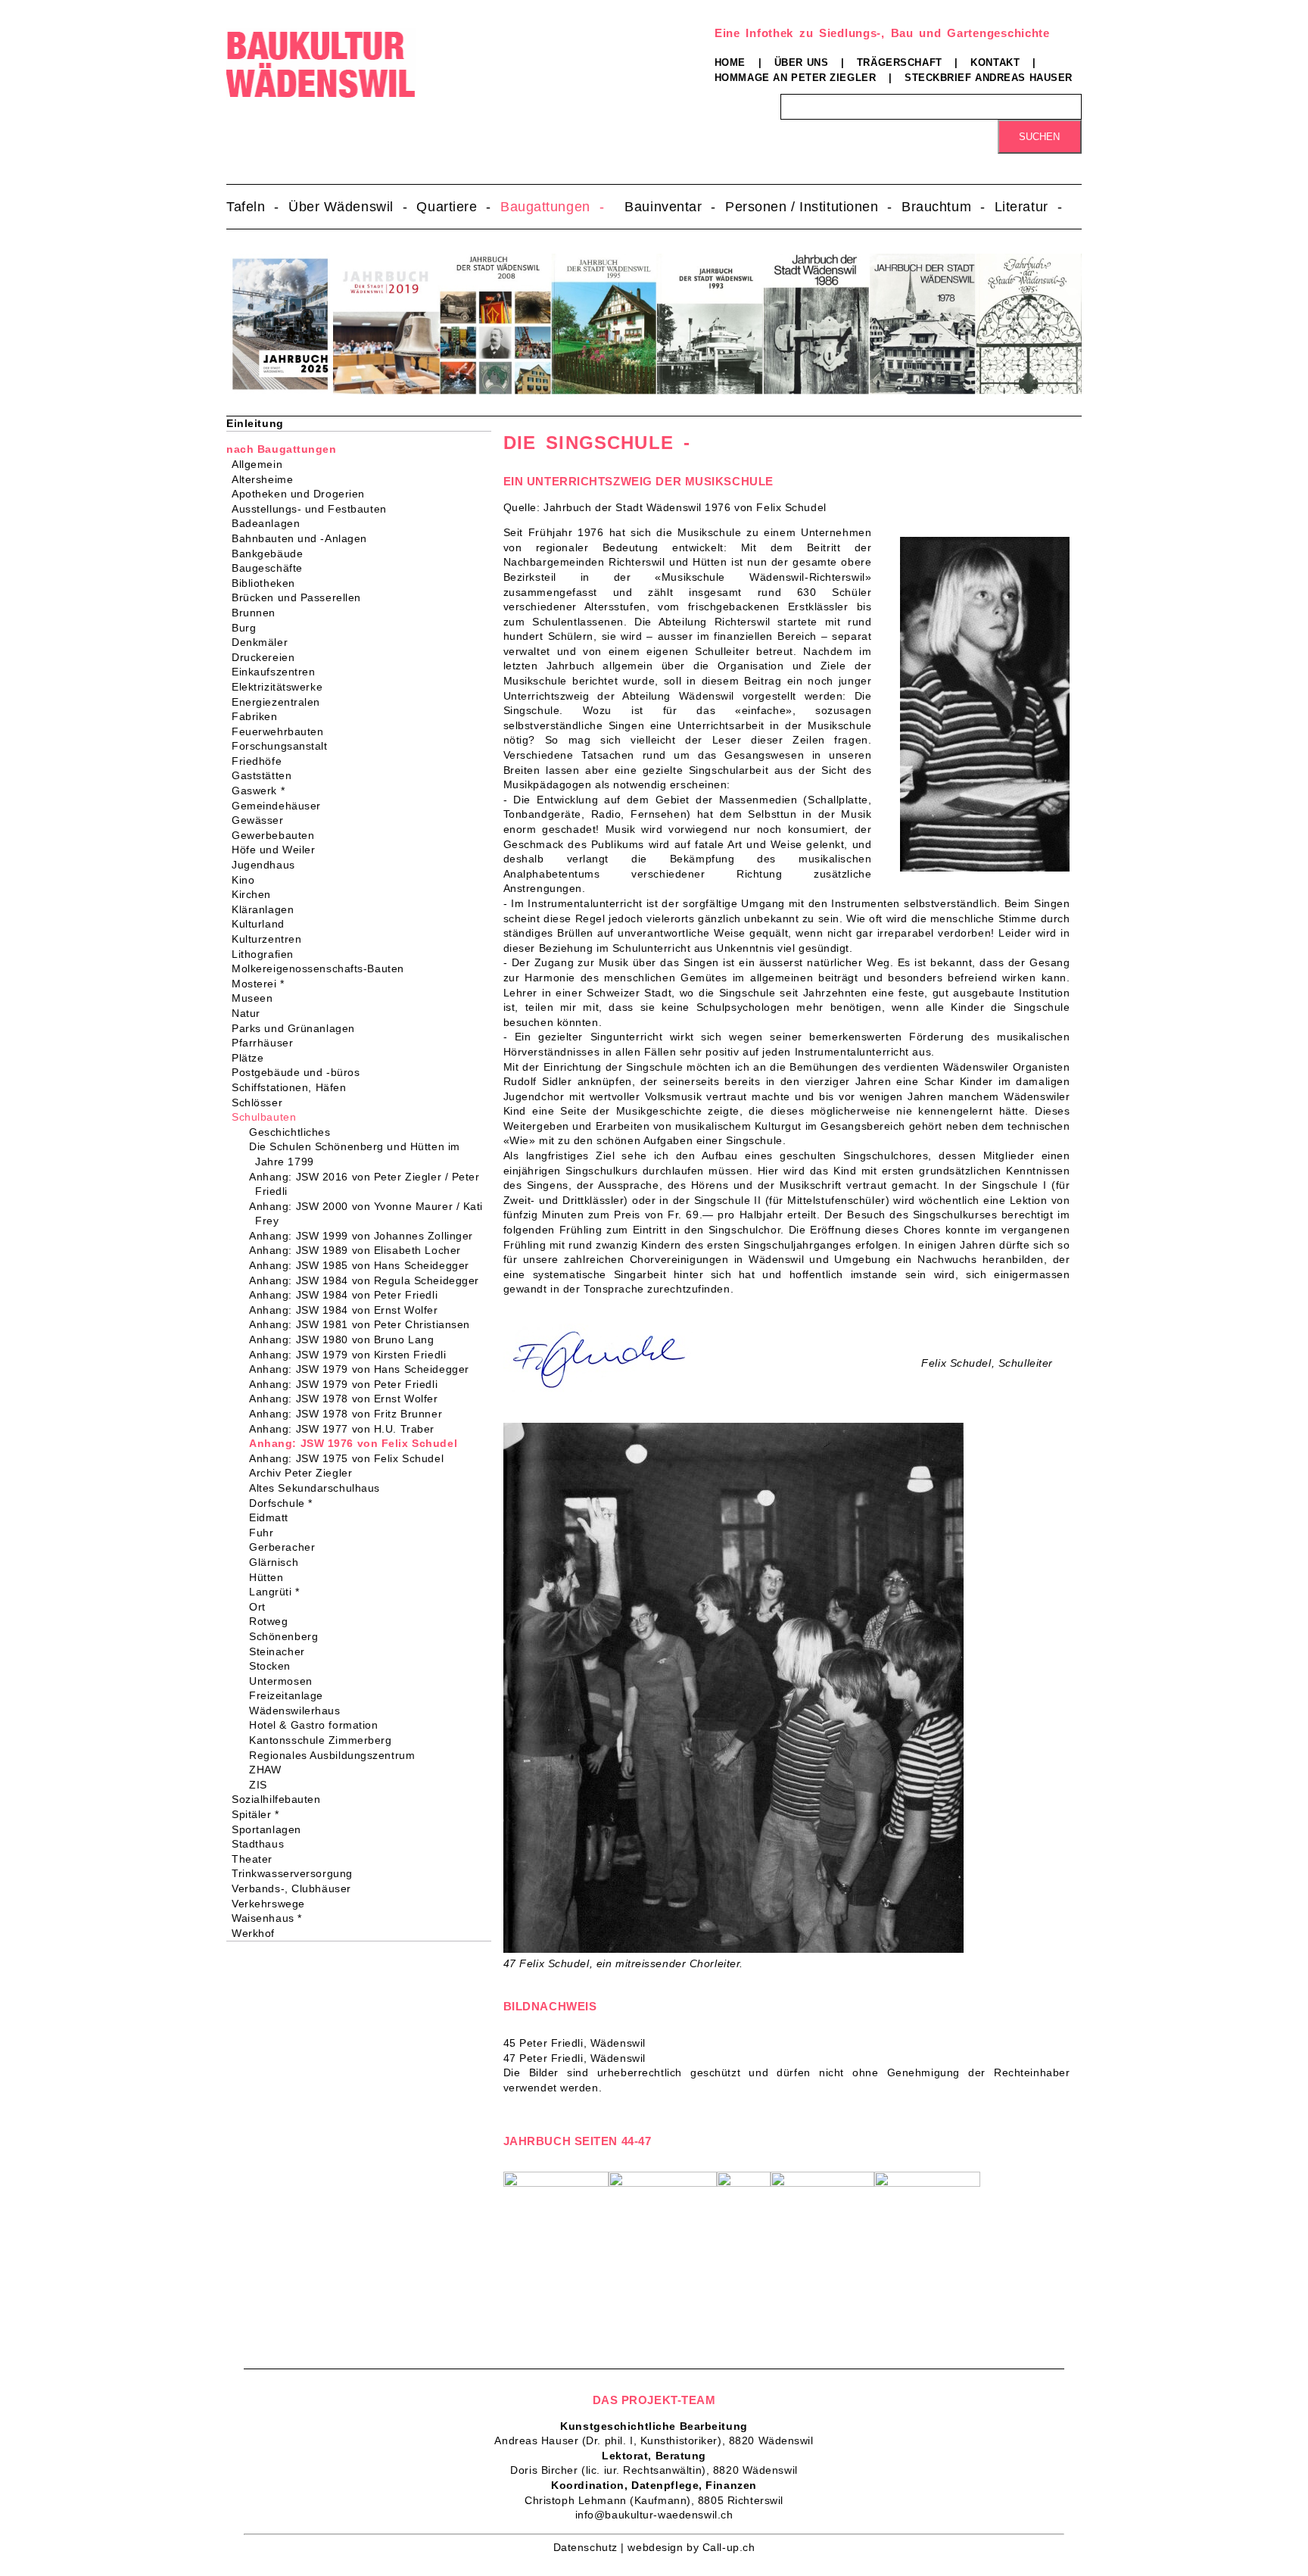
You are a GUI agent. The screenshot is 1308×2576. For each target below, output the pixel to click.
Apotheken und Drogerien (303, 494)
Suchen (1039, 137)
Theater (257, 1859)
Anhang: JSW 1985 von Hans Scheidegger (362, 1265)
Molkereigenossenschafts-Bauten (323, 968)
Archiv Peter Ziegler (304, 1473)
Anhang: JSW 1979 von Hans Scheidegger (362, 1369)
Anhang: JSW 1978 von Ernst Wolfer (346, 1399)
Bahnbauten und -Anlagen (304, 538)
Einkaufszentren (278, 672)
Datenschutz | (591, 2547)
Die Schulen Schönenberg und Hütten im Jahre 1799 (358, 1154)
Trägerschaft (900, 62)
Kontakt (995, 62)
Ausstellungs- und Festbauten (314, 509)
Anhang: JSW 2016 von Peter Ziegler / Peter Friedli (367, 1184)
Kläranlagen (268, 909)
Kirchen (256, 894)
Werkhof (258, 1933)
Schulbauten (269, 1117)
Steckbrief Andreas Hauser (989, 78)
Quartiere (447, 207)
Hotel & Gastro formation (316, 1725)
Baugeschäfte (272, 568)
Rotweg (271, 1621)
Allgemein (262, 464)
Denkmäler (265, 642)
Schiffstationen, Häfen (294, 1087)
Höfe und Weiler (278, 850)
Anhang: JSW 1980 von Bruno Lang (344, 1339)
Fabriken (259, 716)
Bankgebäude (272, 554)
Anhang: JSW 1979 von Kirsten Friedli (350, 1355)
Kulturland (263, 924)
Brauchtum (936, 207)
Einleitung (255, 423)
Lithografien (268, 954)
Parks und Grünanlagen (298, 1028)
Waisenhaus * (272, 1918)
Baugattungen (545, 207)
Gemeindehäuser (281, 806)
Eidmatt (272, 1517)
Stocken (273, 1666)
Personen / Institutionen (802, 207)
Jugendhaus (268, 865)
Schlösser (262, 1102)
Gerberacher (285, 1547)
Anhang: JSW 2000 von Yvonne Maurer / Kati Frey (369, 1214)
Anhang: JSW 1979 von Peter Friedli (346, 1384)
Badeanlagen (271, 523)
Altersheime (267, 479)
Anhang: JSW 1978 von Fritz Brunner (349, 1414)
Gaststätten (266, 775)
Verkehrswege (273, 1904)
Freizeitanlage (289, 1695)
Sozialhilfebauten (281, 1799)
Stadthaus (263, 1844)
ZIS (261, 1785)
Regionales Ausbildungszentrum (335, 1755)
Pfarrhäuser (267, 1043)
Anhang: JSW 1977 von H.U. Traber (345, 1429)
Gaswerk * (263, 791)
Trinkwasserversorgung (297, 1873)
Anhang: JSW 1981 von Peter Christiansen (363, 1324)
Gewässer (262, 820)
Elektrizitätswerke (282, 687)
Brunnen (258, 613)
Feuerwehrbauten (282, 731)
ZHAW (268, 1770)
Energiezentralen (281, 702)
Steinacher (280, 1651)
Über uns (801, 62)
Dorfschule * (284, 1503)
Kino (248, 880)
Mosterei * (263, 984)
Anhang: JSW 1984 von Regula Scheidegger (367, 1280)
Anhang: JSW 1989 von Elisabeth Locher (358, 1250)
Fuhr (264, 1533)
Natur (251, 1013)
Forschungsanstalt (285, 746)
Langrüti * (277, 1592)
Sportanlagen (271, 1829)
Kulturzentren (271, 939)
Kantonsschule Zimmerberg (323, 1740)
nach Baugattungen (282, 449)
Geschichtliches (293, 1132)
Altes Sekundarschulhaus (318, 1488)
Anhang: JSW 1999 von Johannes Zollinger (364, 1236)
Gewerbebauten (278, 835)
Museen (257, 998)
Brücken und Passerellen (301, 597)
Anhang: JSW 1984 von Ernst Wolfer (346, 1310)
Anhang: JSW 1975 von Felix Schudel (349, 1458)
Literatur (1021, 207)
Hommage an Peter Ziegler (795, 78)
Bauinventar (663, 207)
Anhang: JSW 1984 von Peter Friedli (346, 1295)
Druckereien (268, 657)
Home (730, 62)
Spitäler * (260, 1814)
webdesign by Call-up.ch (691, 2547)
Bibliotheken (268, 583)
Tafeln (246, 207)
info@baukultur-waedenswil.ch (654, 2515)
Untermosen (284, 1681)
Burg (249, 628)
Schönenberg (287, 1636)
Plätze (252, 1058)
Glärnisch (277, 1562)
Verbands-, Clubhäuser (296, 1888)
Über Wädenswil (341, 207)
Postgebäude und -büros (301, 1072)
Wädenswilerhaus (297, 1711)
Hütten (269, 1577)
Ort (260, 1607)
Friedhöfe (262, 761)
